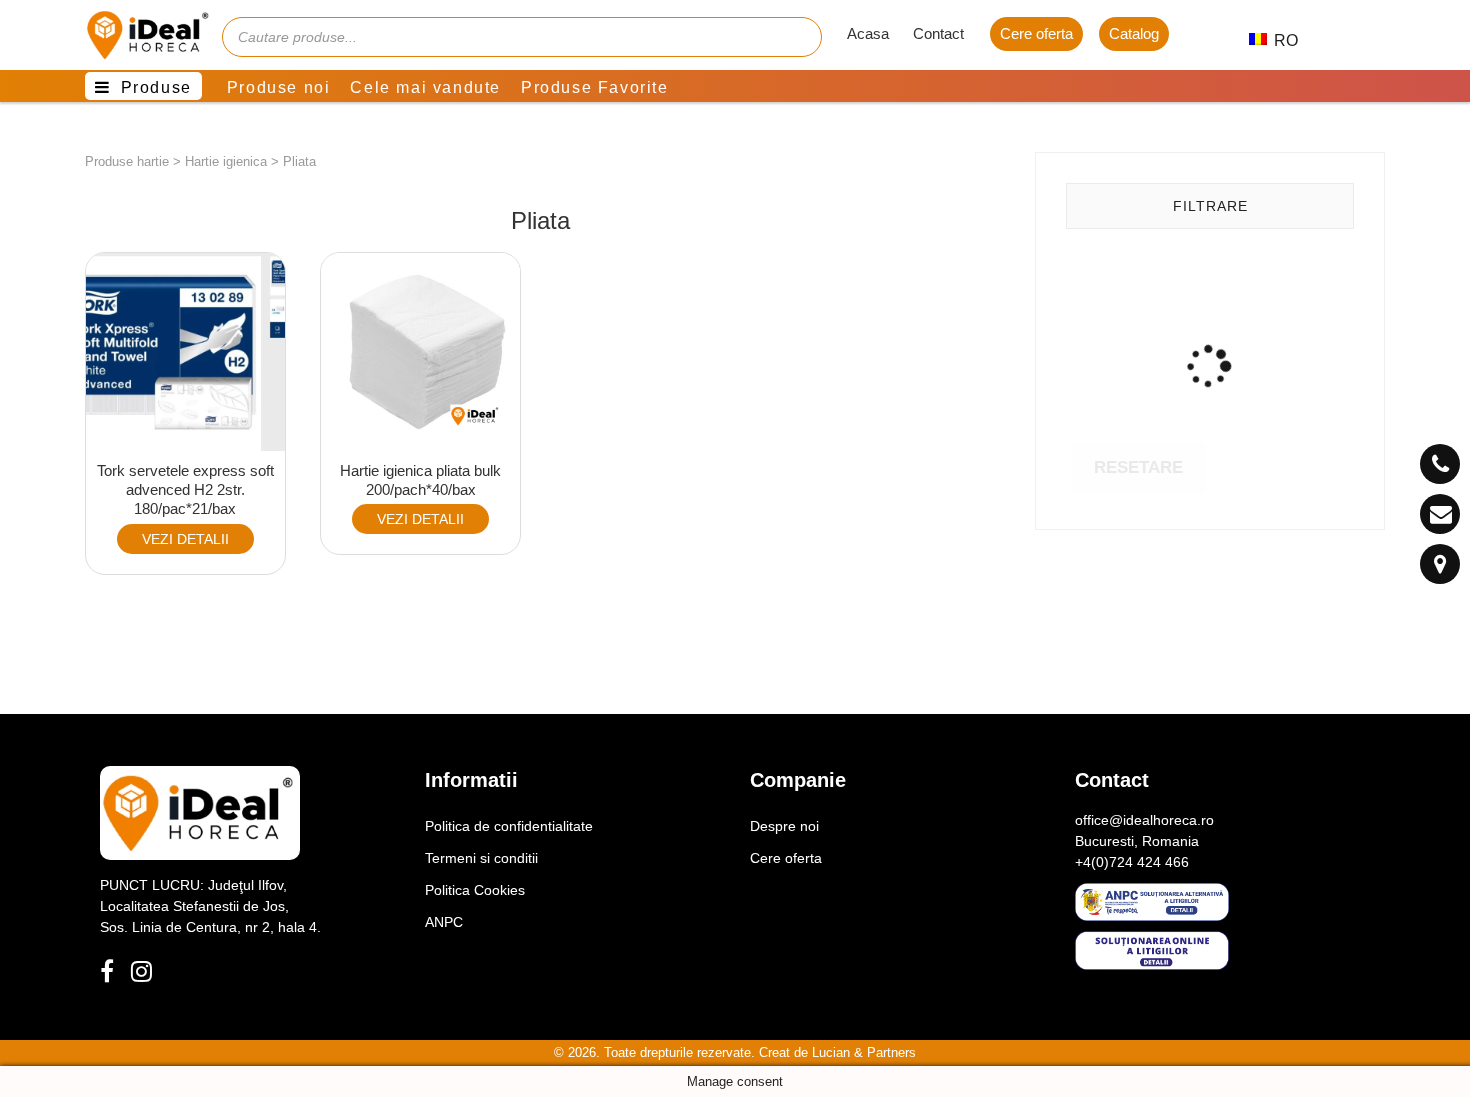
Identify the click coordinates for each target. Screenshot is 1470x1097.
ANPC (444, 922)
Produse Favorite (595, 87)
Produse (156, 87)
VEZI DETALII (185, 539)
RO (1275, 40)
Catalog (1134, 33)
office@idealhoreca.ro (1144, 820)
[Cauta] (797, 37)
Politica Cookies (475, 890)
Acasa (868, 33)
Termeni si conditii (481, 858)
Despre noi (784, 826)
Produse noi (279, 87)
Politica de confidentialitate (509, 826)
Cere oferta (1036, 33)
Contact (938, 33)
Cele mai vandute (425, 87)
